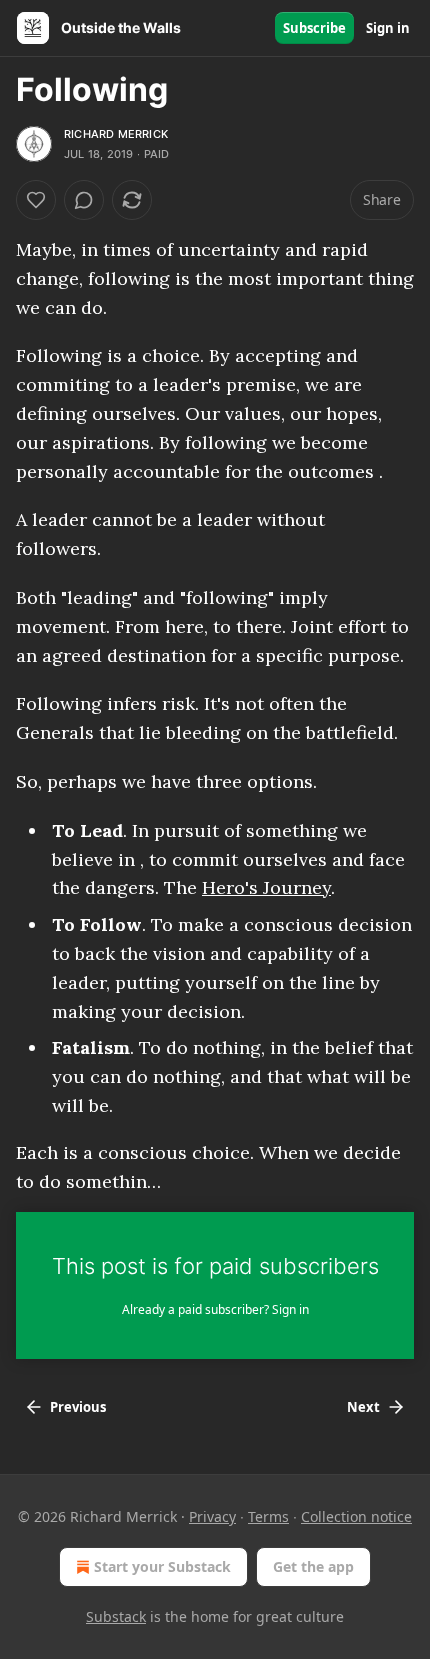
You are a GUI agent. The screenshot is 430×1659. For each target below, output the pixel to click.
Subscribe (314, 28)
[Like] (36, 200)
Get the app (313, 1566)
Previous (78, 1407)
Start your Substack (162, 1566)
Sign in (388, 28)
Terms (268, 1516)
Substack (116, 1616)
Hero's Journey (266, 887)
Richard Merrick (116, 134)
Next (363, 1407)
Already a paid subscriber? (215, 1309)
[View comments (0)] (84, 200)
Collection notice (356, 1516)
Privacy (212, 1516)
